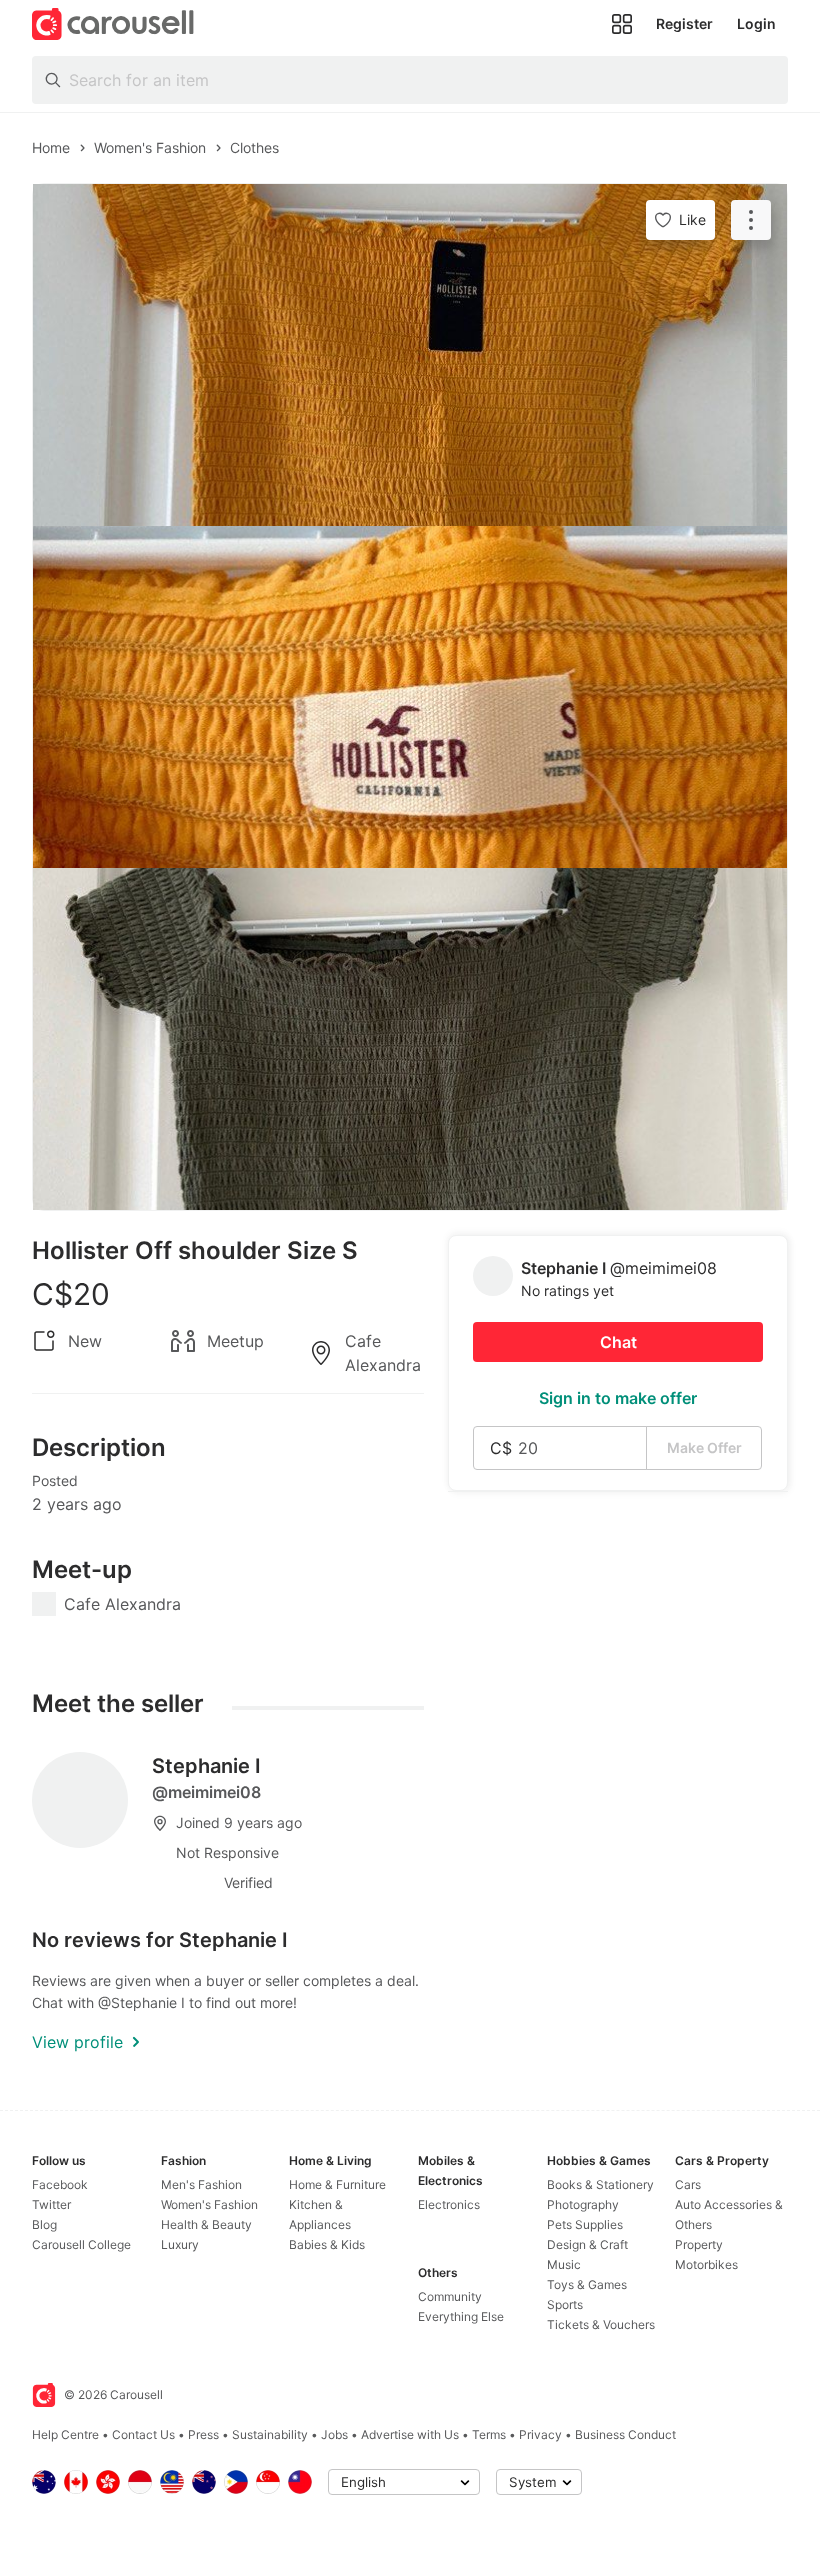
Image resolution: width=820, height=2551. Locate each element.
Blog (44, 2224)
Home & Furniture (337, 2184)
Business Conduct (625, 2434)
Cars (688, 2184)
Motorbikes (706, 2264)
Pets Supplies (585, 2224)
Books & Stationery (600, 2184)
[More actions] (751, 220)
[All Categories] (622, 24)
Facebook (60, 2184)
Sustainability (270, 2434)
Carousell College (81, 2244)
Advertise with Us (410, 2434)
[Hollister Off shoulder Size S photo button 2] (410, 697)
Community (450, 2296)
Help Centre (65, 2434)
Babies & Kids (327, 2244)
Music (564, 2264)
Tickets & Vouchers (601, 2324)
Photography (583, 2204)
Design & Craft (587, 2244)
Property (699, 2244)
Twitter (51, 2204)
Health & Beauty (206, 2224)
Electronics (449, 2204)
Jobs (334, 2434)
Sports (565, 2304)
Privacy (540, 2434)
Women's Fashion (209, 2204)
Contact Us (143, 2434)
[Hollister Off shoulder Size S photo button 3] (410, 1039)
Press (203, 2434)
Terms (489, 2434)
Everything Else (461, 2316)
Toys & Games (587, 2284)
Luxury (180, 2244)
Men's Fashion (201, 2184)
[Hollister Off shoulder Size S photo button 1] (410, 355)
